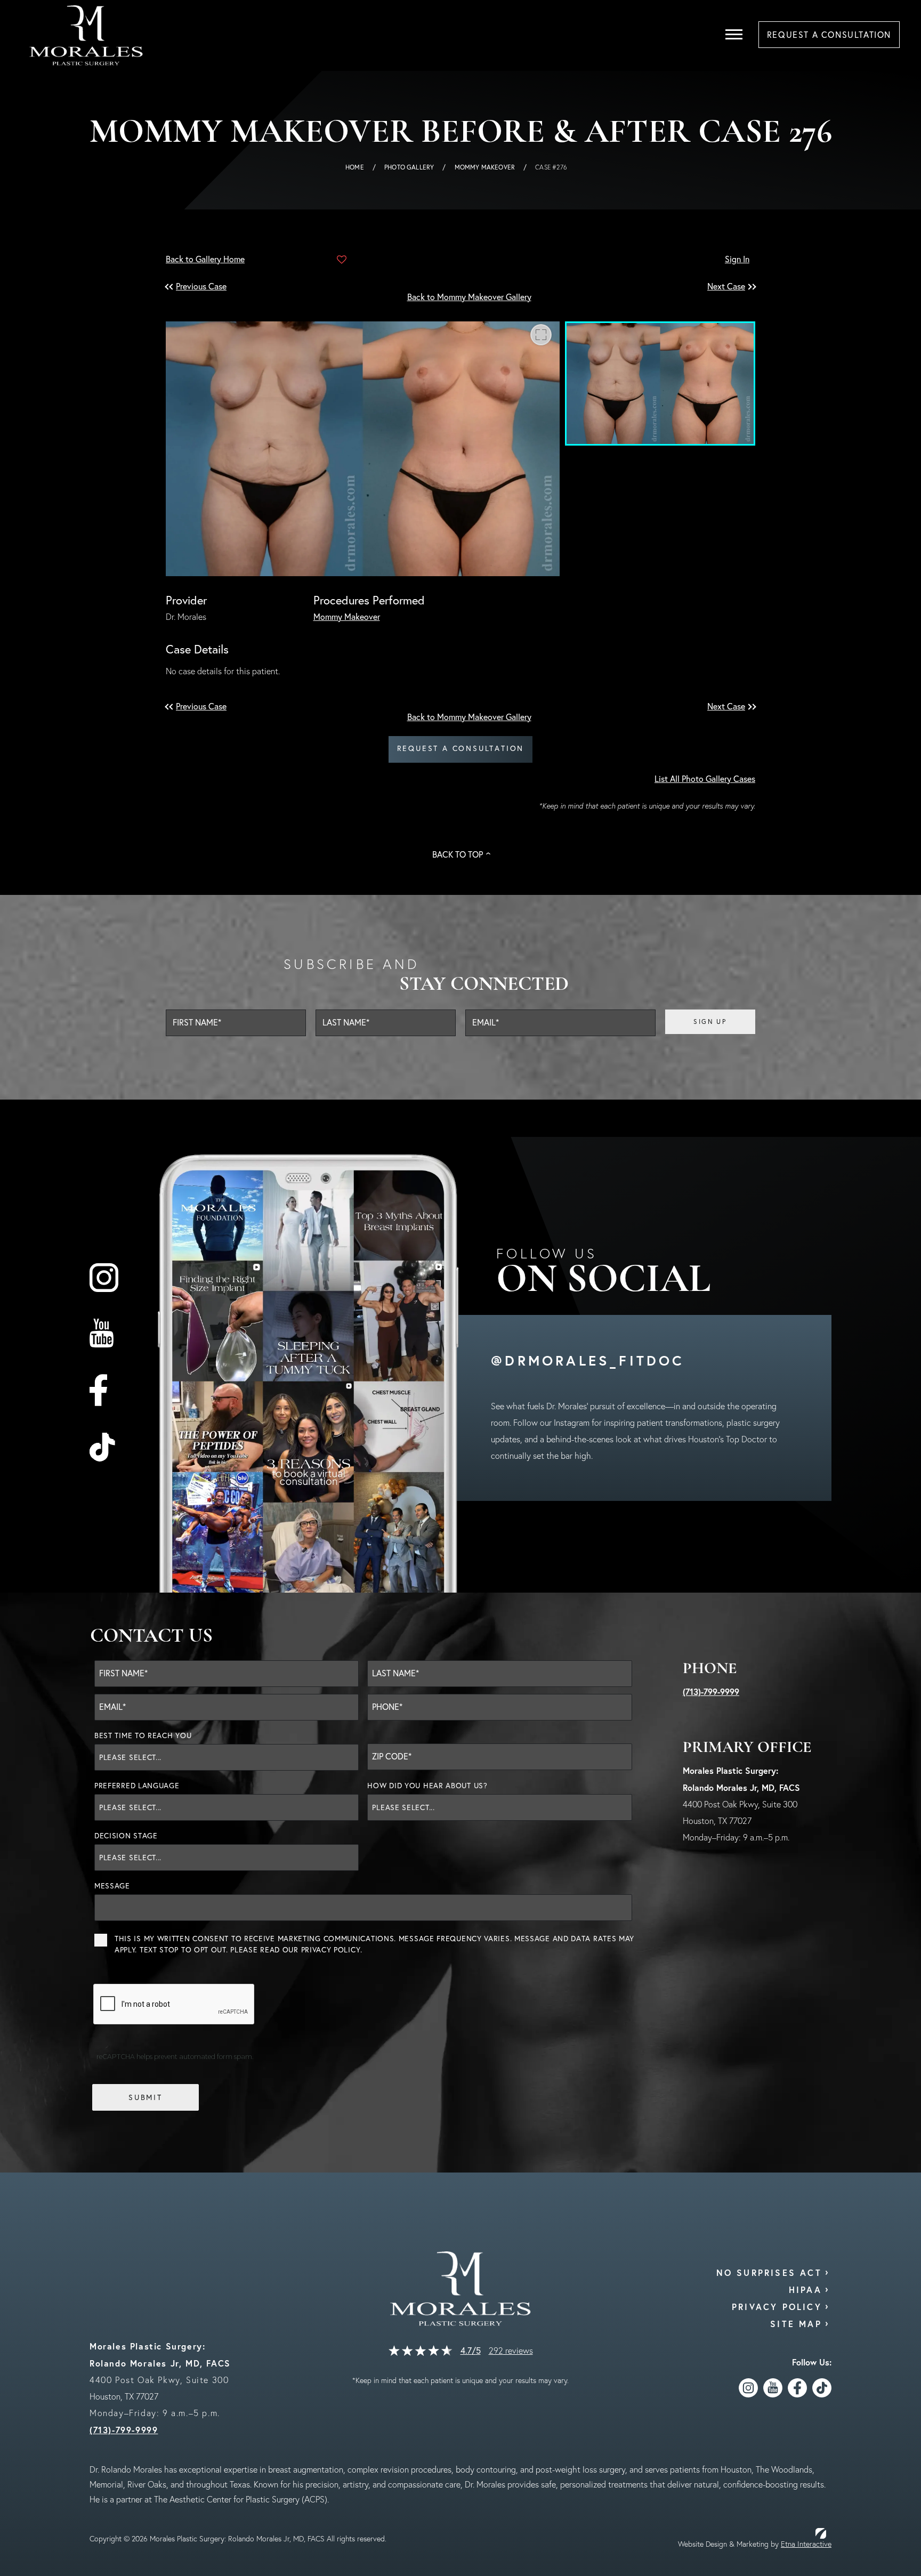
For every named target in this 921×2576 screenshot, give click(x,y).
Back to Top (458, 854)
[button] (203, 286)
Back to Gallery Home (205, 259)
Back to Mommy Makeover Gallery (469, 297)
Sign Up (710, 1021)
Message (112, 1886)
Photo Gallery (409, 167)
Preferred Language (137, 1786)
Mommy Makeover (485, 167)
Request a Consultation (461, 748)
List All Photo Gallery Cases (705, 779)
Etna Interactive (806, 2544)
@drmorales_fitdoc (588, 1360)
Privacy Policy (331, 1950)
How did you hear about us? (427, 1786)
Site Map (796, 2324)
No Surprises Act (769, 2272)
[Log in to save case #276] (342, 260)
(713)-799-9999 (711, 1691)
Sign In (737, 259)
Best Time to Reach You (143, 1735)
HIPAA (805, 2290)
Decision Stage (126, 1836)
